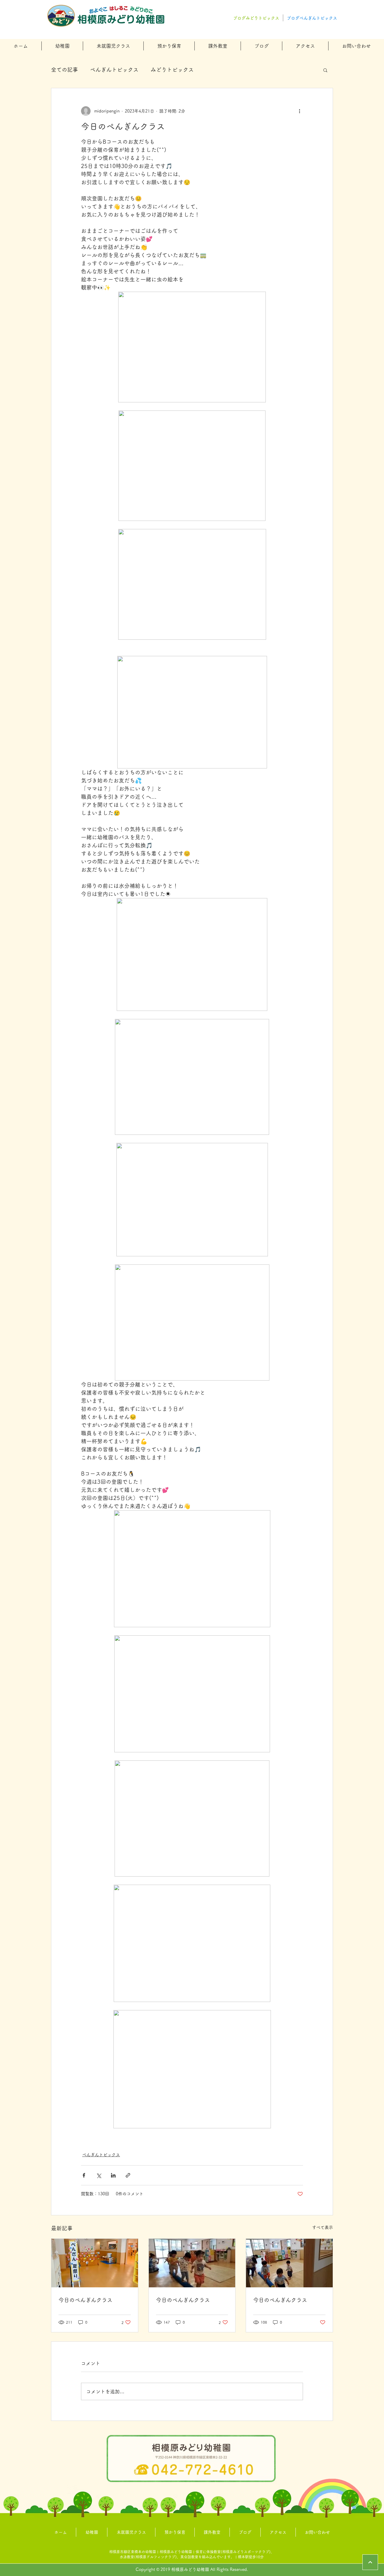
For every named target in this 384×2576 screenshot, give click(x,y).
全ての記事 (64, 70)
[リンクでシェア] (128, 2175)
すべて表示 (322, 2227)
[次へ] (370, 2562)
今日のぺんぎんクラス (85, 2300)
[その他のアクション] (299, 111)
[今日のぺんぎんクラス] (95, 2263)
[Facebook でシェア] (84, 2175)
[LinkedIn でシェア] (113, 2175)
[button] (62, 46)
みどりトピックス (172, 70)
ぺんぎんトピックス (114, 70)
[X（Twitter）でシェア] (99, 2175)
